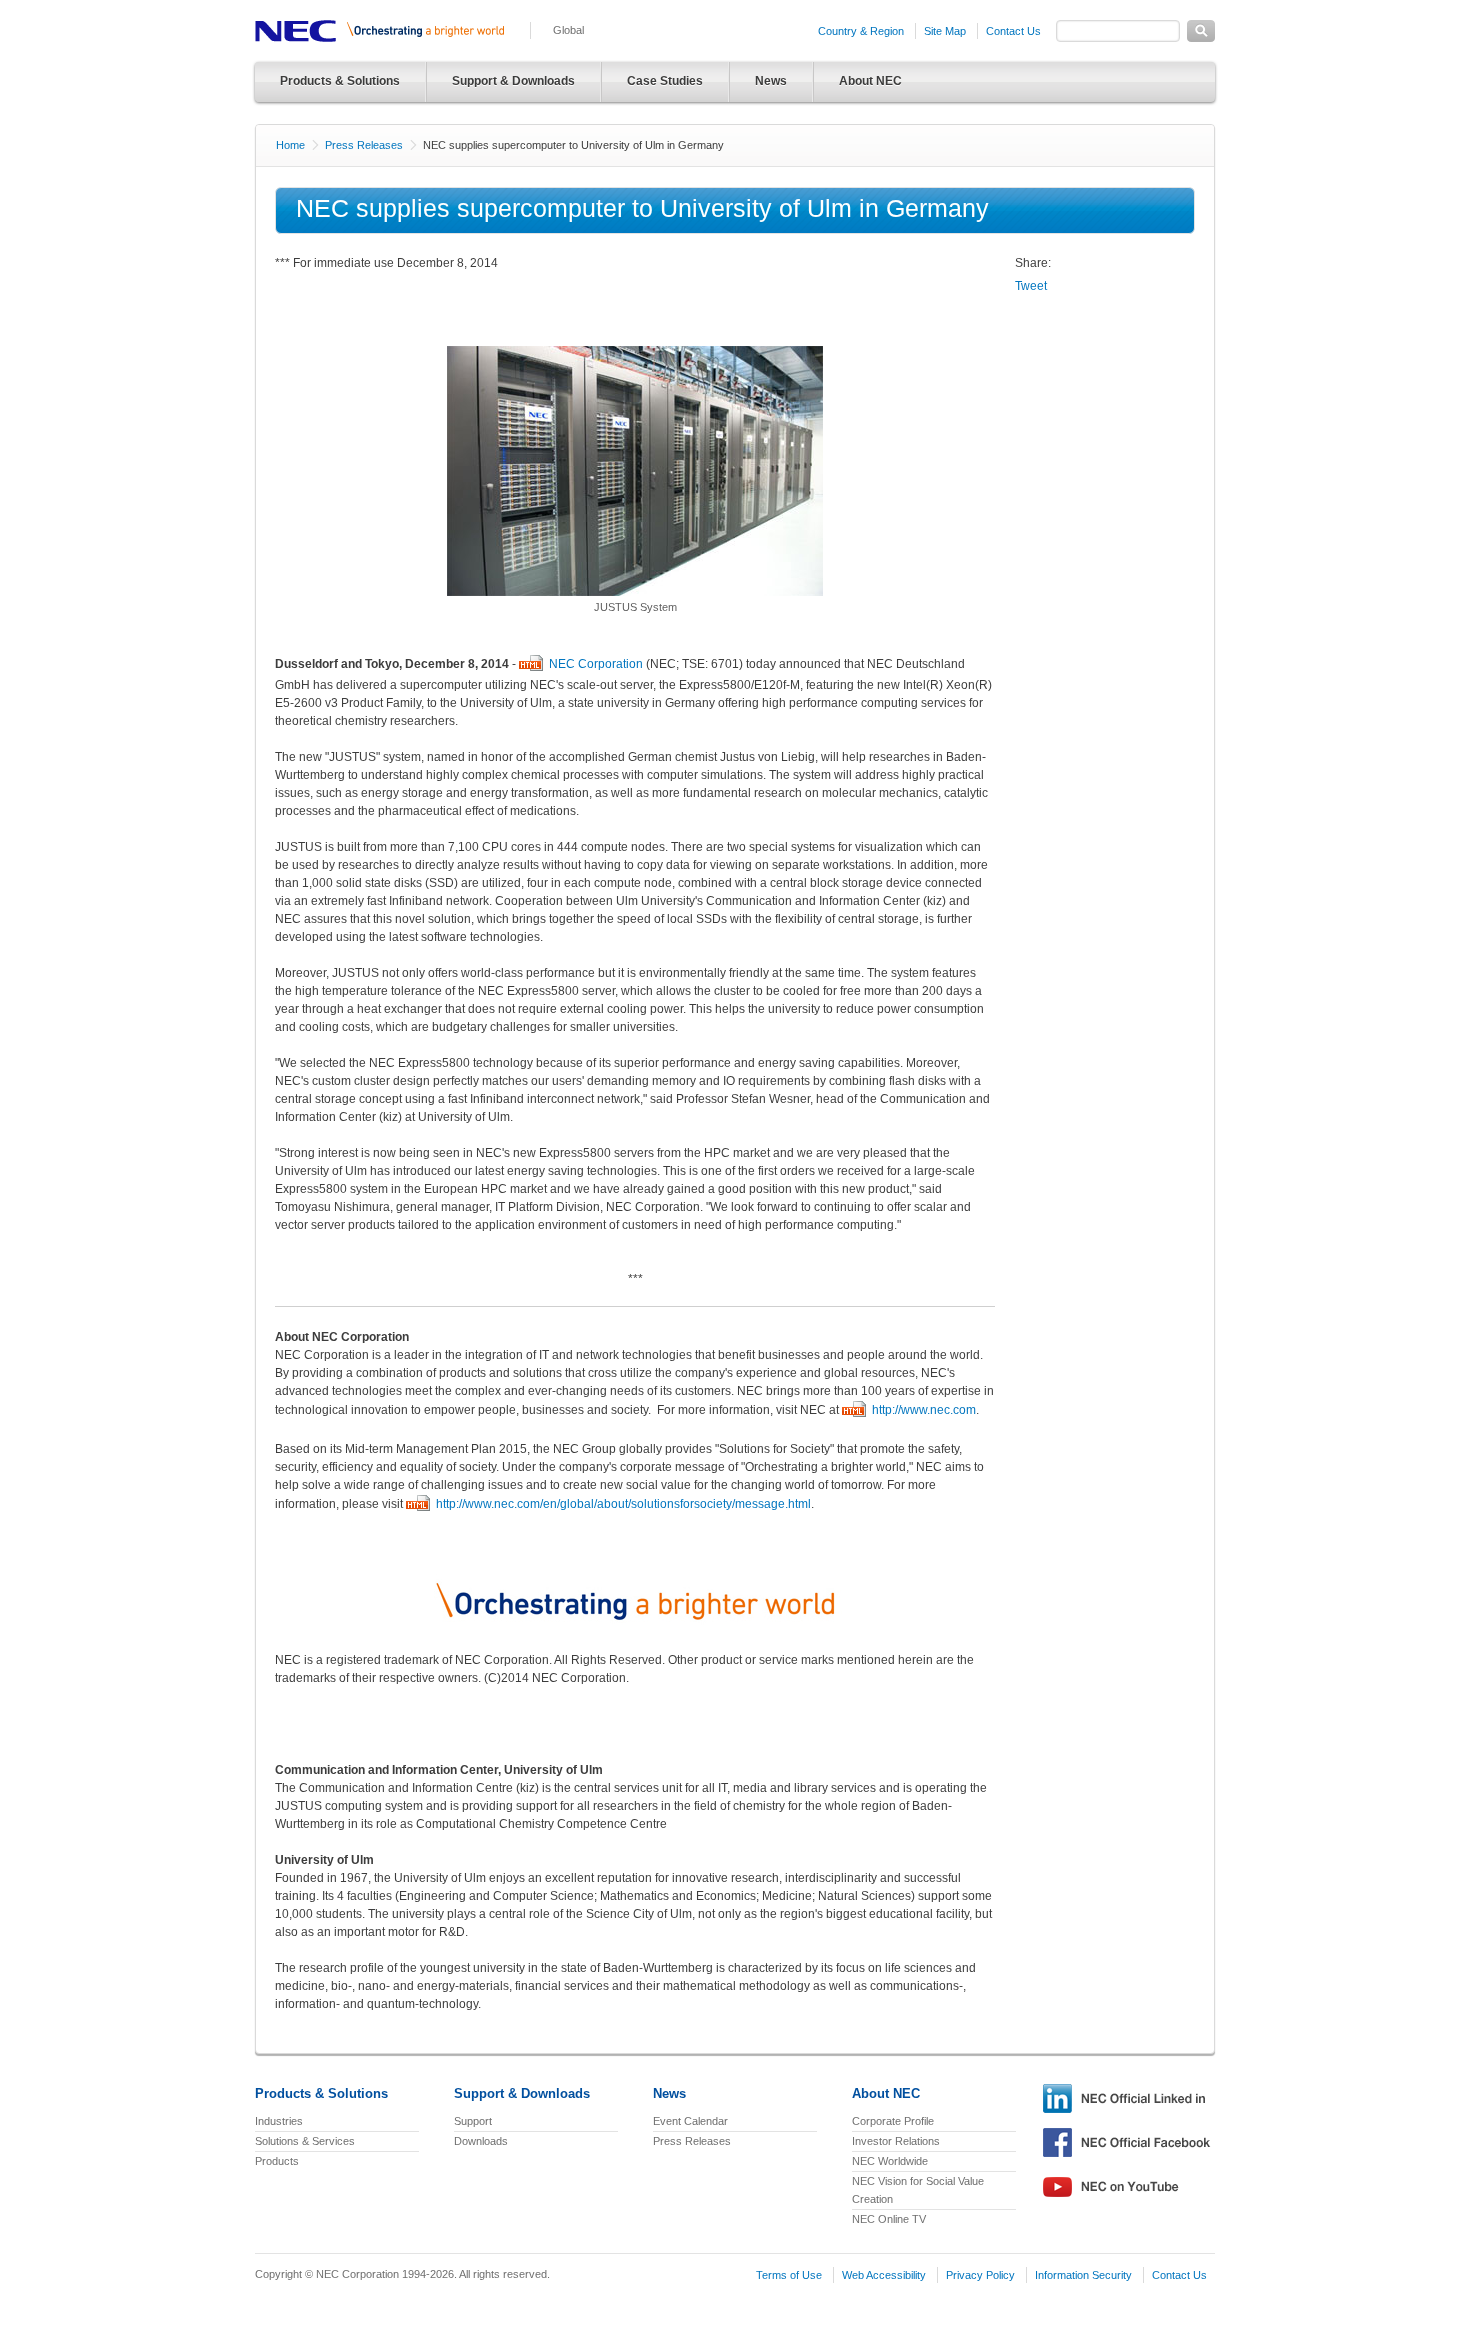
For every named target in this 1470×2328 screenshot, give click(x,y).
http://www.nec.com (924, 1410)
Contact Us (1013, 31)
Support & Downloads (513, 81)
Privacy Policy (980, 2275)
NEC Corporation (596, 664)
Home (290, 145)
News (771, 81)
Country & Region (861, 31)
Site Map (945, 31)
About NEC (870, 81)
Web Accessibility (884, 2275)
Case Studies (665, 81)
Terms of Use (789, 2275)
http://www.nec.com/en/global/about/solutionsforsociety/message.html (623, 1504)
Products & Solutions (340, 81)
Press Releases (364, 145)
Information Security (1083, 2275)
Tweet (1031, 286)
